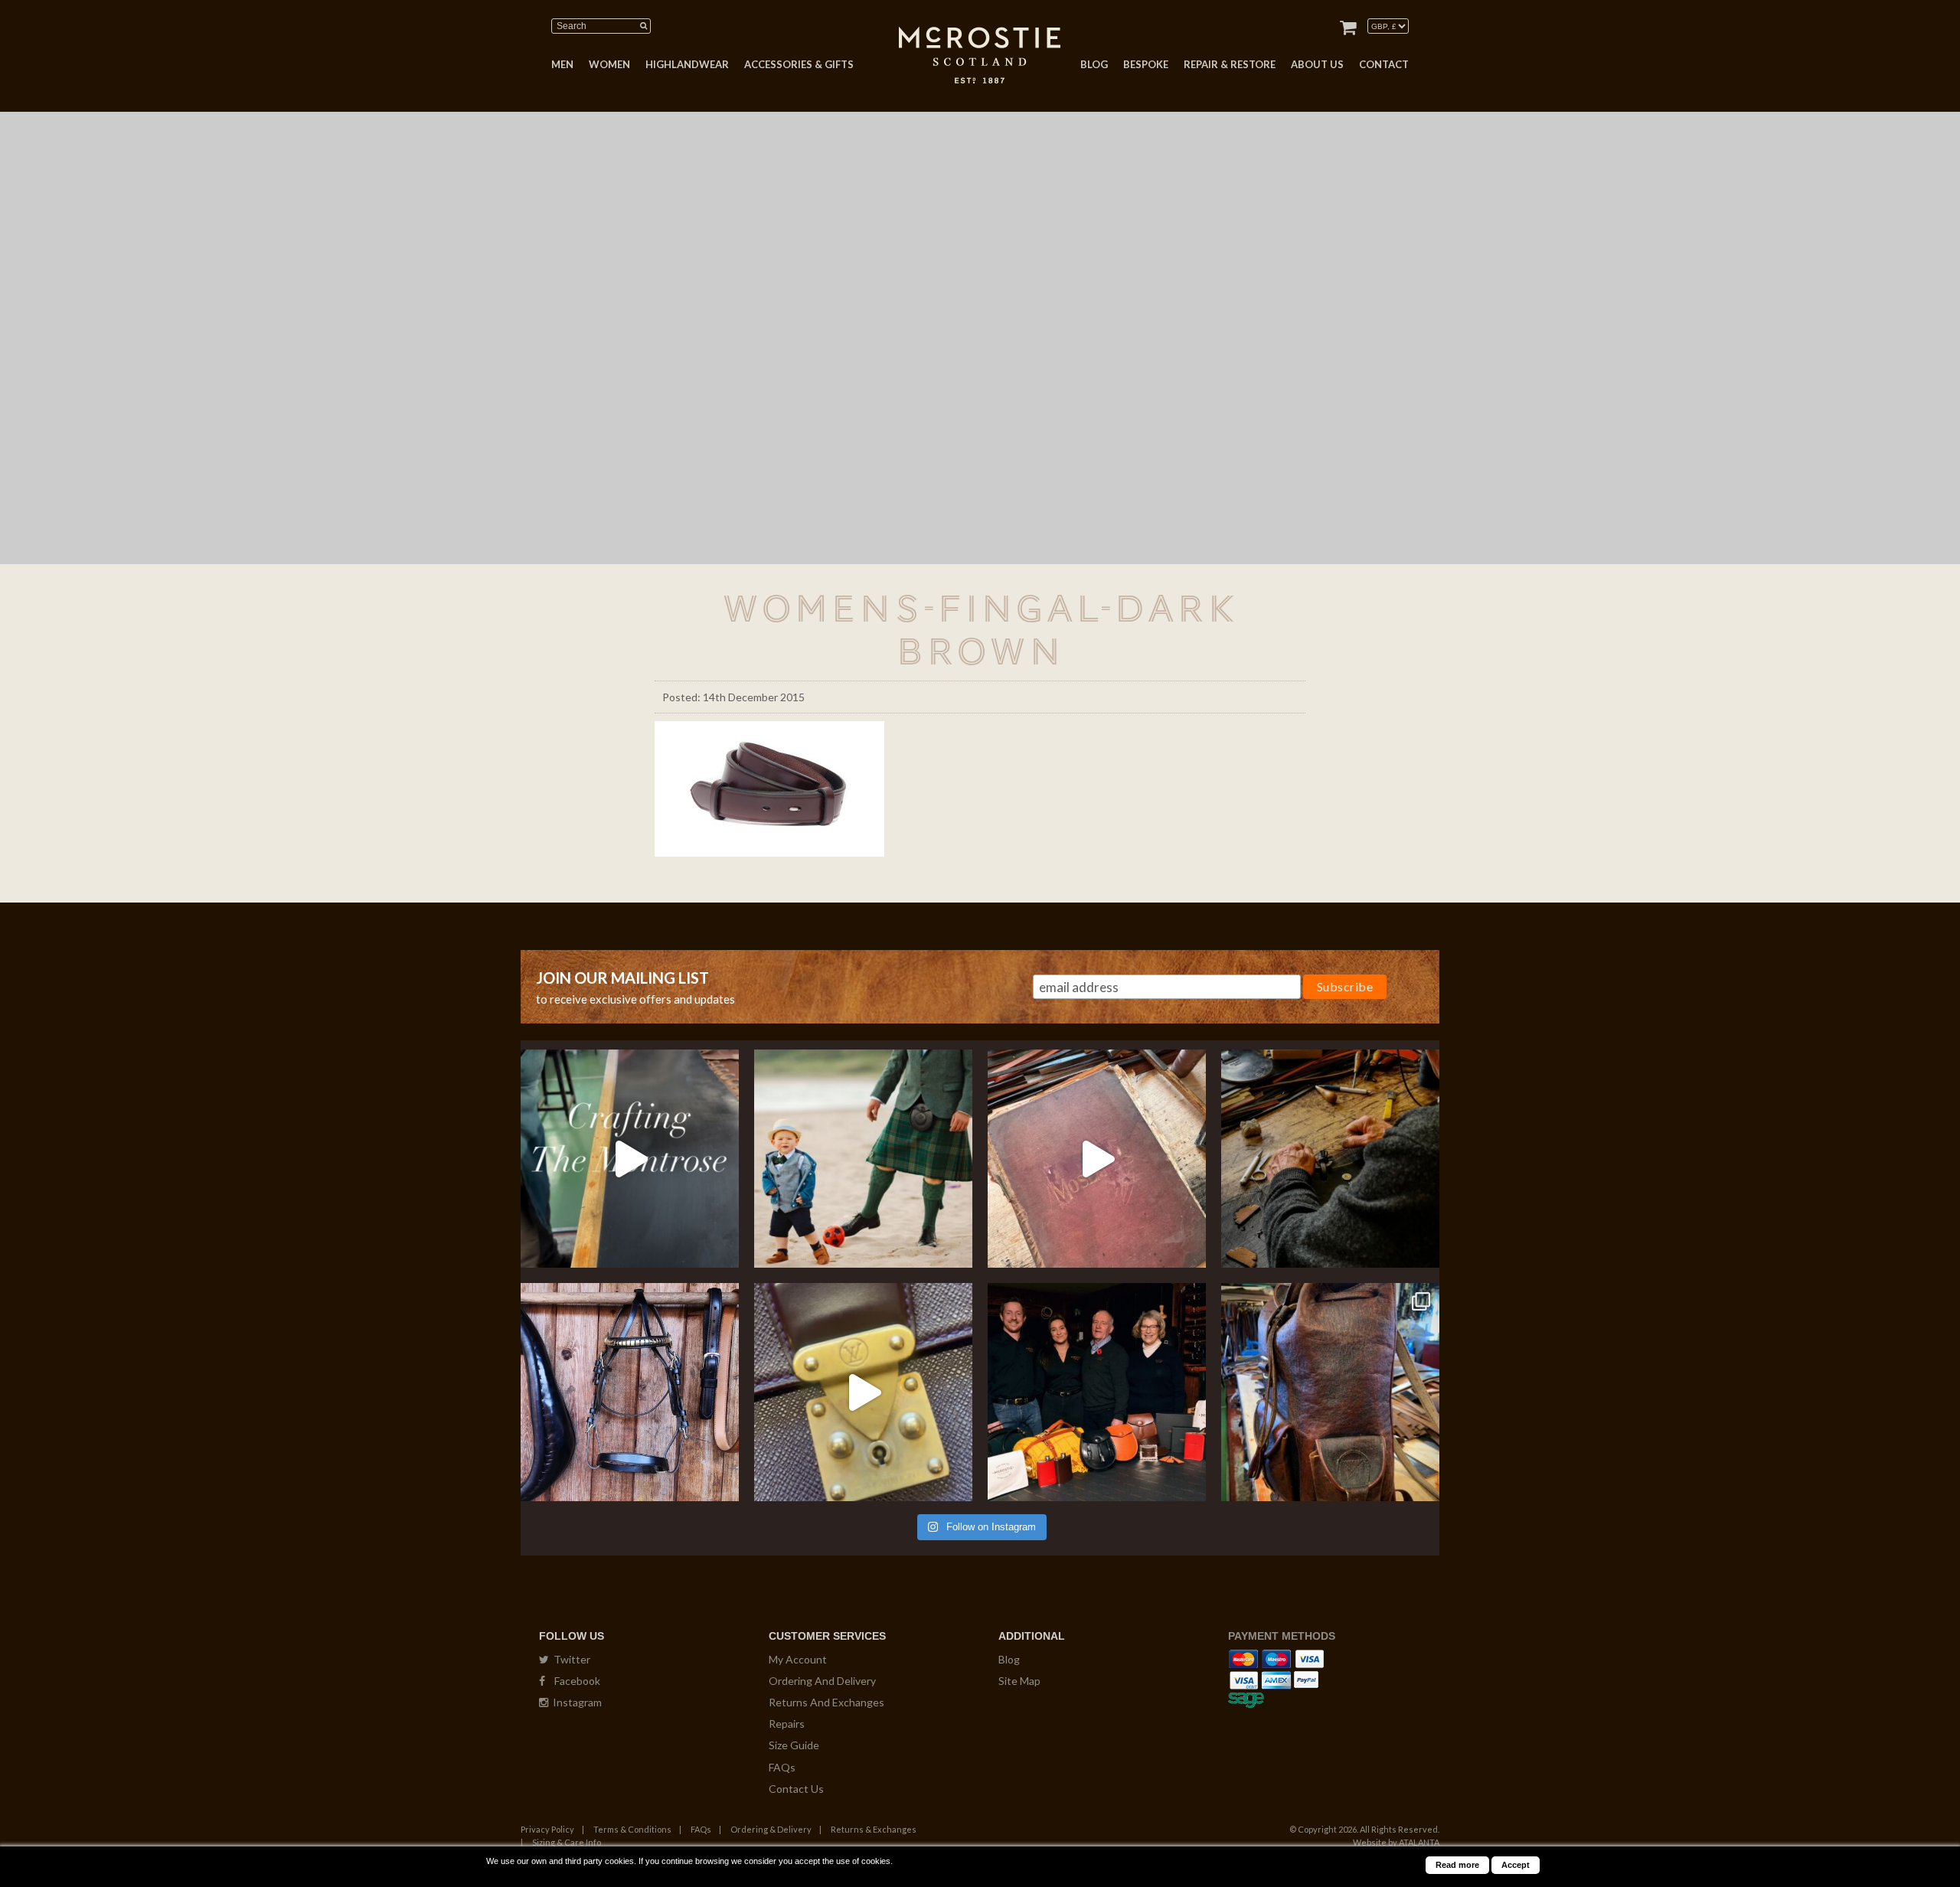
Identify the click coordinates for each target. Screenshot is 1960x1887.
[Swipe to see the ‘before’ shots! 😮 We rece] (1330, 1392)
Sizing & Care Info (567, 1842)
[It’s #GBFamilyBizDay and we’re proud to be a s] (1097, 1392)
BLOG (1094, 64)
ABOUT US (1317, 64)
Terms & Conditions (632, 1829)
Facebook (573, 1681)
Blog (1009, 1659)
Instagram (575, 1702)
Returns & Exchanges (874, 1829)
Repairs (787, 1724)
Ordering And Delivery (822, 1681)
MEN (562, 64)
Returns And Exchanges (826, 1702)
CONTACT (1384, 64)
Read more (1457, 1865)
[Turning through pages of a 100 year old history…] (1097, 1159)
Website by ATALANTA (1396, 1842)
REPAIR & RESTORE (1230, 64)
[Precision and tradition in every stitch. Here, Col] (1330, 1159)
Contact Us (796, 1789)
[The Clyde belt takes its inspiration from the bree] (630, 1392)
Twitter (570, 1659)
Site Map (1019, 1681)
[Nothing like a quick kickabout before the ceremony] (863, 1159)
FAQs (782, 1767)
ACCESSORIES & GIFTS (799, 64)
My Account (798, 1659)
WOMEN (609, 64)
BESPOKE (1146, 64)
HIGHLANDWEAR (687, 64)
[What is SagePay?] (1246, 1698)
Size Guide (794, 1745)
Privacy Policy (547, 1829)
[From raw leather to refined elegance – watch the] (630, 1159)
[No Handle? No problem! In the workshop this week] (863, 1392)
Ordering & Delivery (771, 1829)
